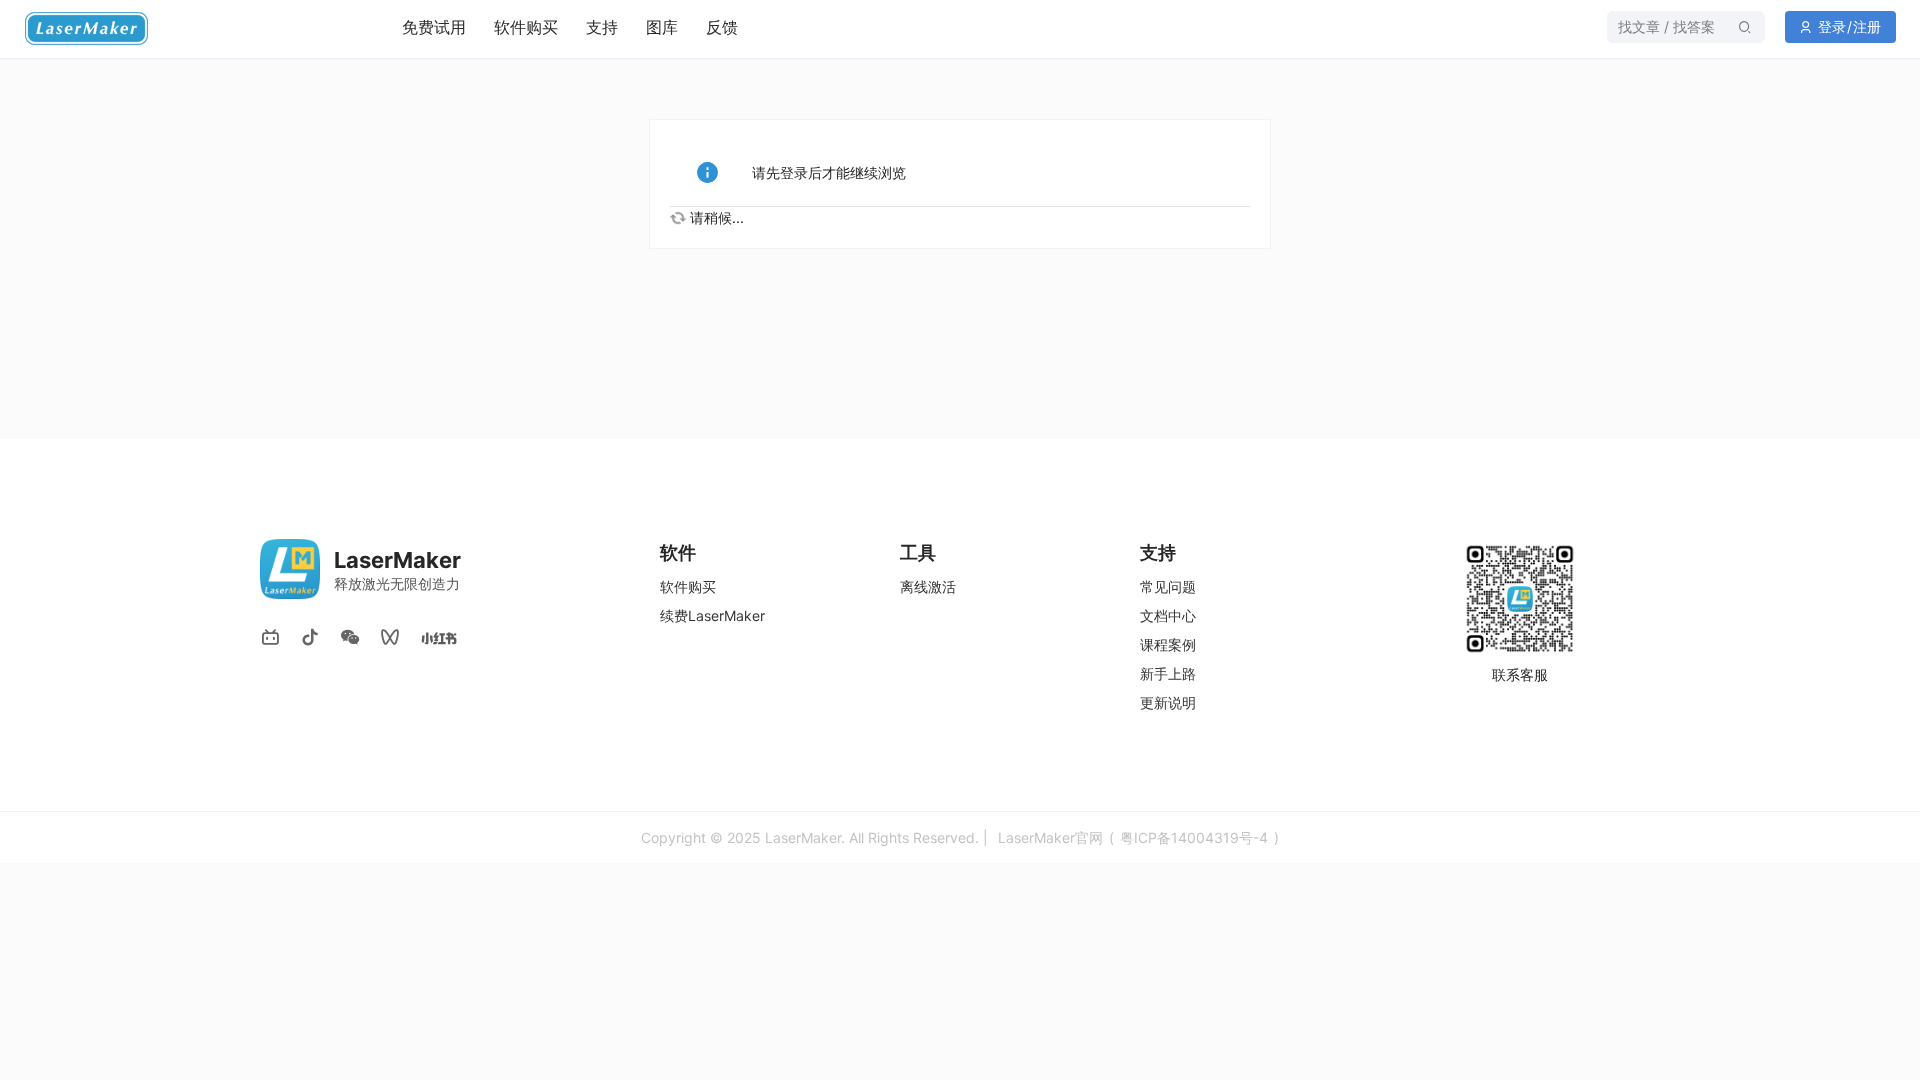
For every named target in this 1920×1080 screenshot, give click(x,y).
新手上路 (1168, 673)
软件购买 (526, 27)
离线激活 (928, 586)
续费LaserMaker (712, 615)
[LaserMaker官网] (103, 40)
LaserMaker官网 (1050, 837)
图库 (662, 27)
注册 (1867, 26)
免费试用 (434, 27)
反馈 (722, 27)
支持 (602, 27)
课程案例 (1168, 644)
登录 (1832, 26)
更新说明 (1168, 702)
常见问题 (1168, 586)
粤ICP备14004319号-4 (1194, 837)
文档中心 (1168, 615)
